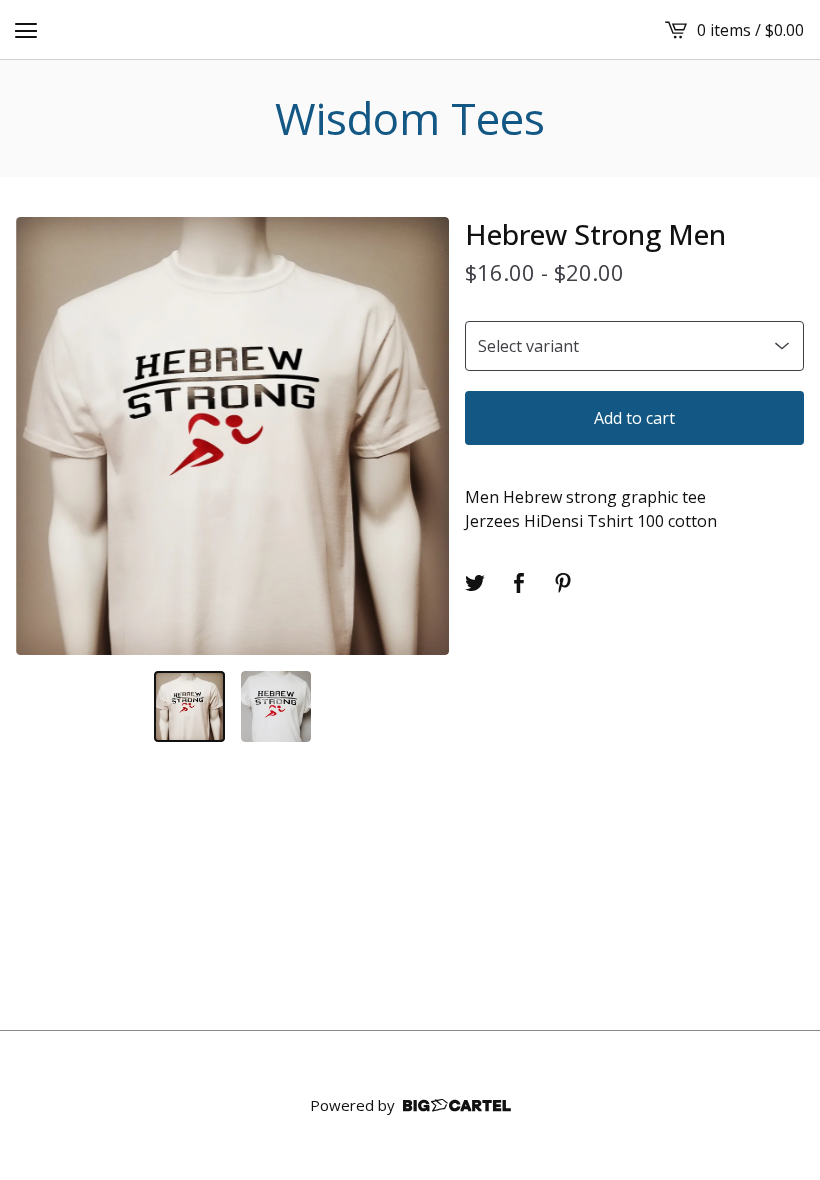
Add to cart (634, 418)
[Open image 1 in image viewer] (232, 436)
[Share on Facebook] (519, 583)
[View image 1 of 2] (189, 706)
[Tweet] (475, 583)
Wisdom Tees (410, 118)
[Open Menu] (26, 30)
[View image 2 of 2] (276, 706)
